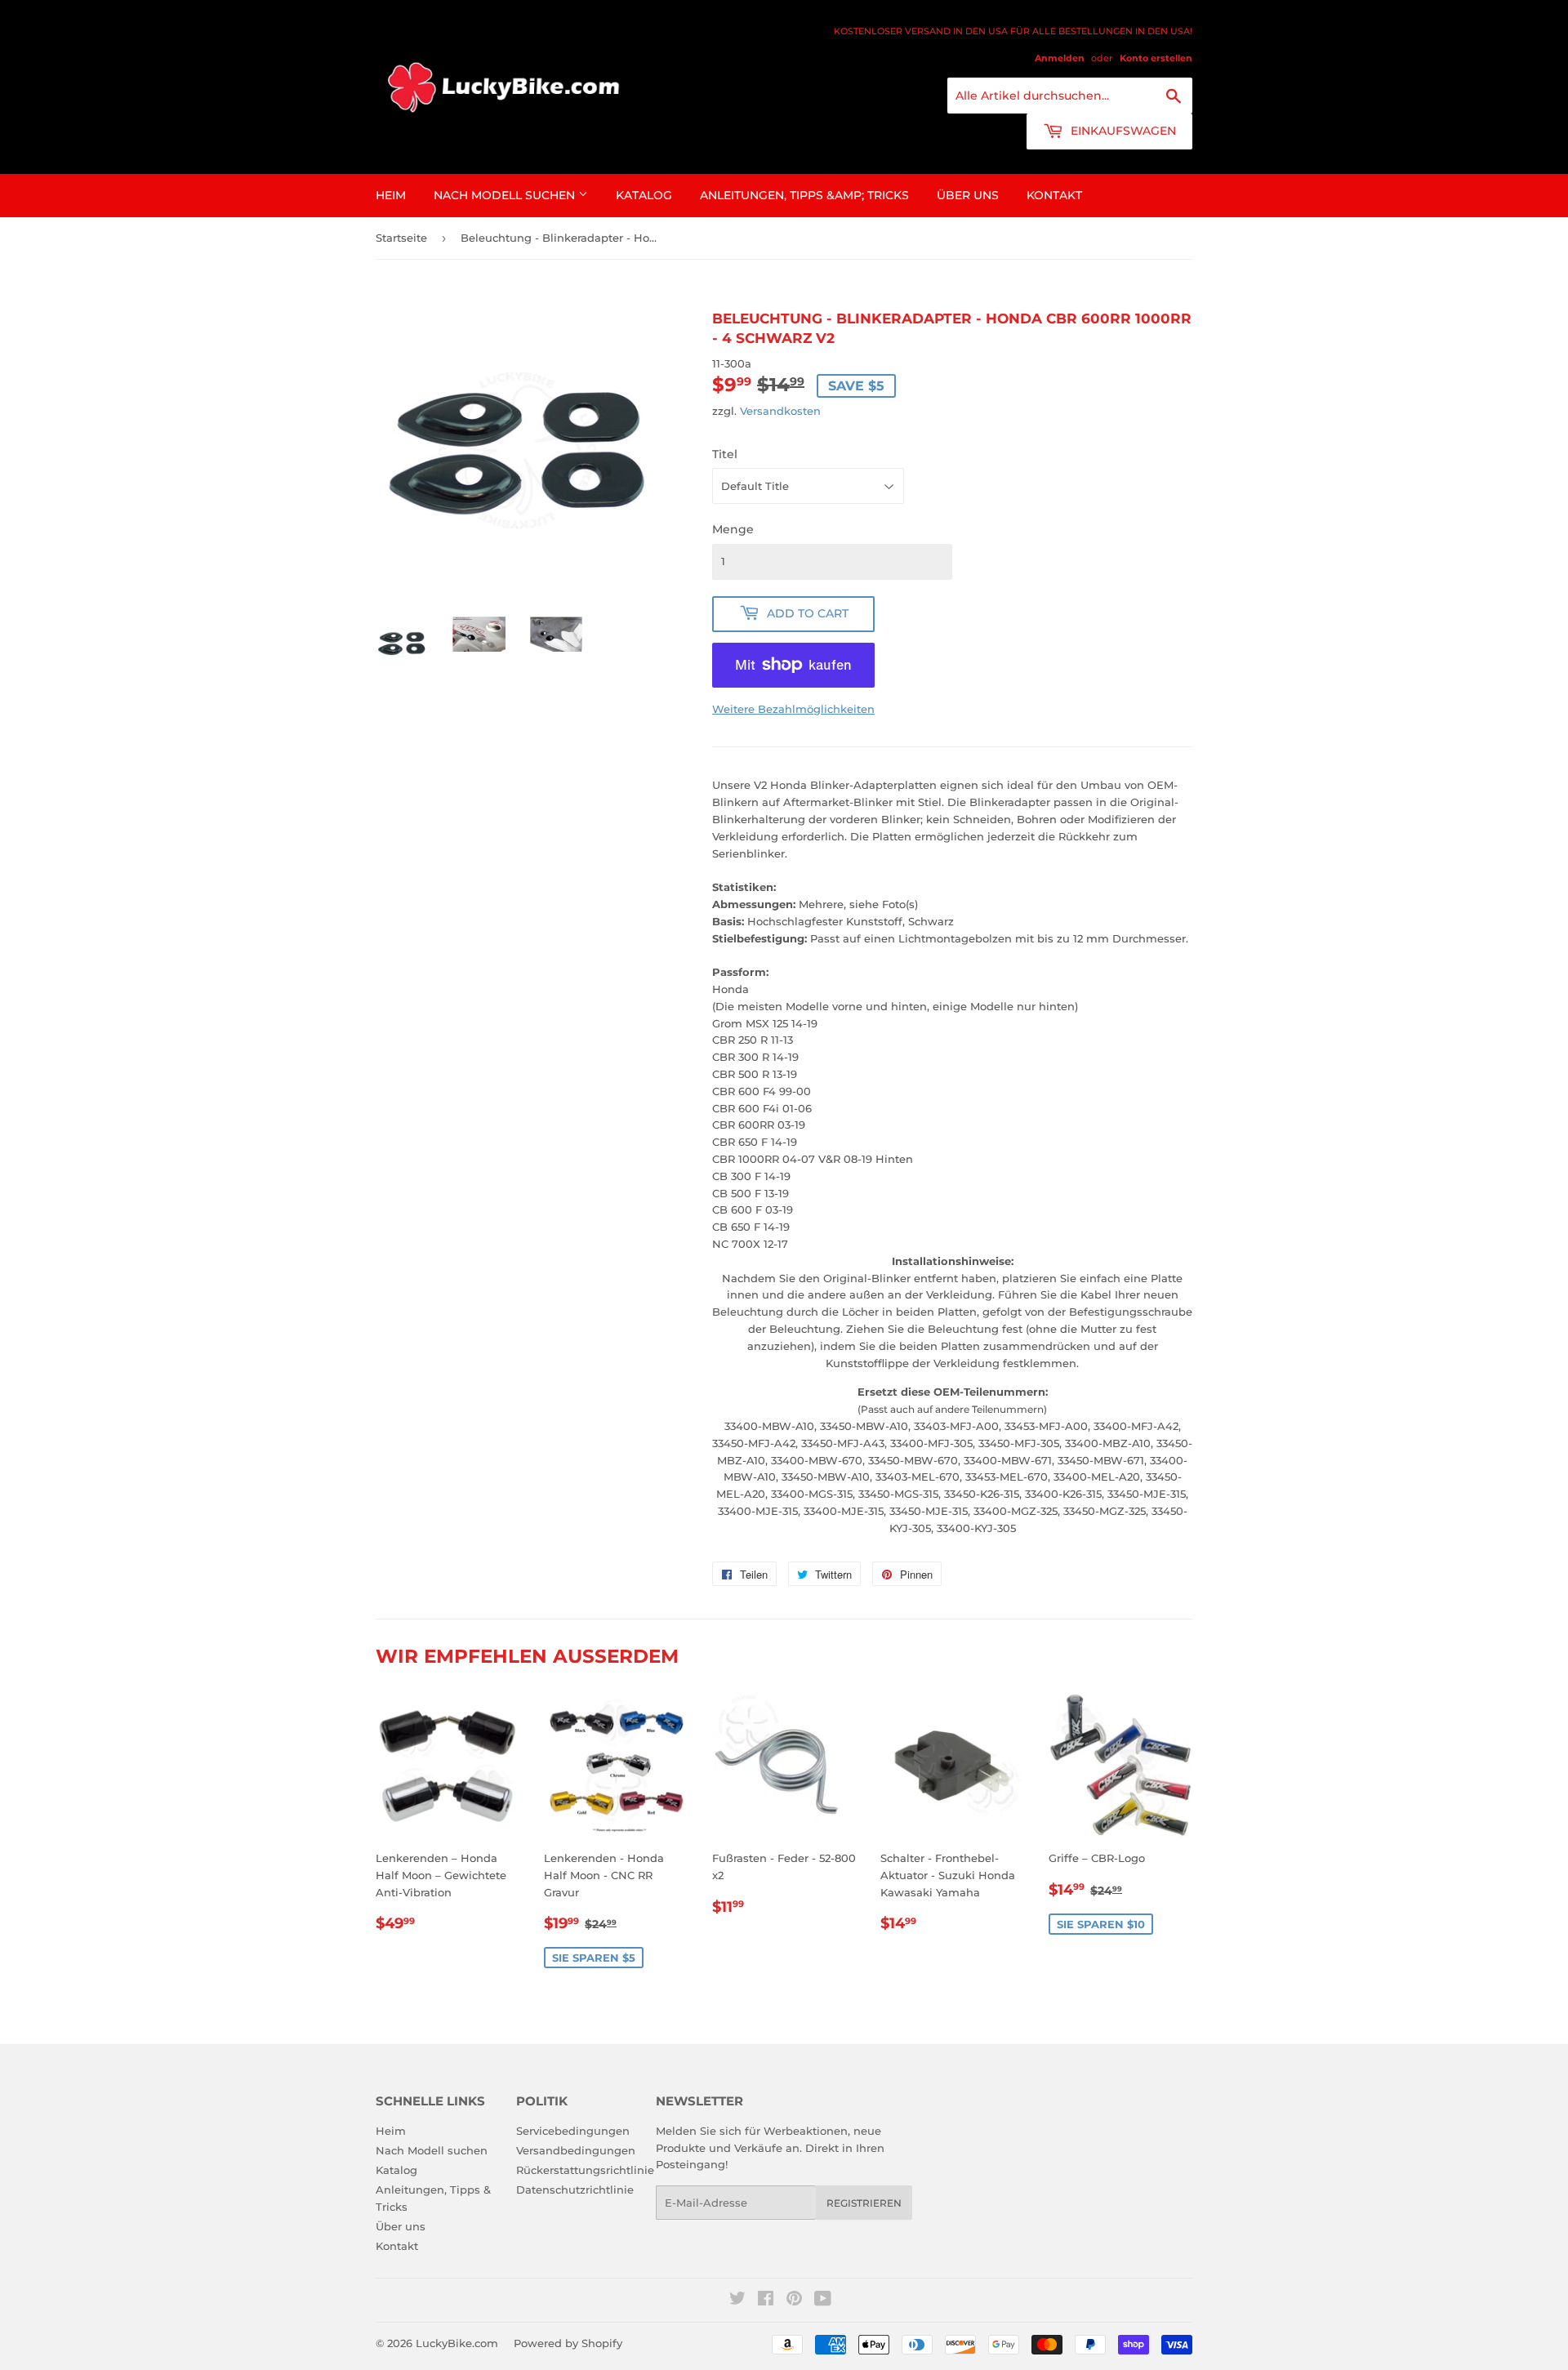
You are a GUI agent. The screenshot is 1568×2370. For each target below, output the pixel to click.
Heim (391, 195)
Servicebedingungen (573, 2131)
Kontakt (1054, 195)
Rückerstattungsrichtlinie (585, 2170)
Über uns (968, 195)
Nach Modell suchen (506, 195)
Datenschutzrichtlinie (575, 2190)
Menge (733, 529)
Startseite (401, 238)
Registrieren (864, 2203)
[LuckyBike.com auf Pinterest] (794, 2301)
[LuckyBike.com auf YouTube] (823, 2301)
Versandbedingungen (576, 2150)
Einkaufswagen (1122, 131)
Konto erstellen (1156, 58)
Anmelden (1060, 58)
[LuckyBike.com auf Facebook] (766, 2301)
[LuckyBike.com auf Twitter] (737, 2301)
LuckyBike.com (457, 2343)
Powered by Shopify (568, 2343)
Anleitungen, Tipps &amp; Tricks (804, 195)
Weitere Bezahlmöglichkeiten (793, 709)
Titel (725, 454)
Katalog (644, 195)
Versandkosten (780, 411)
